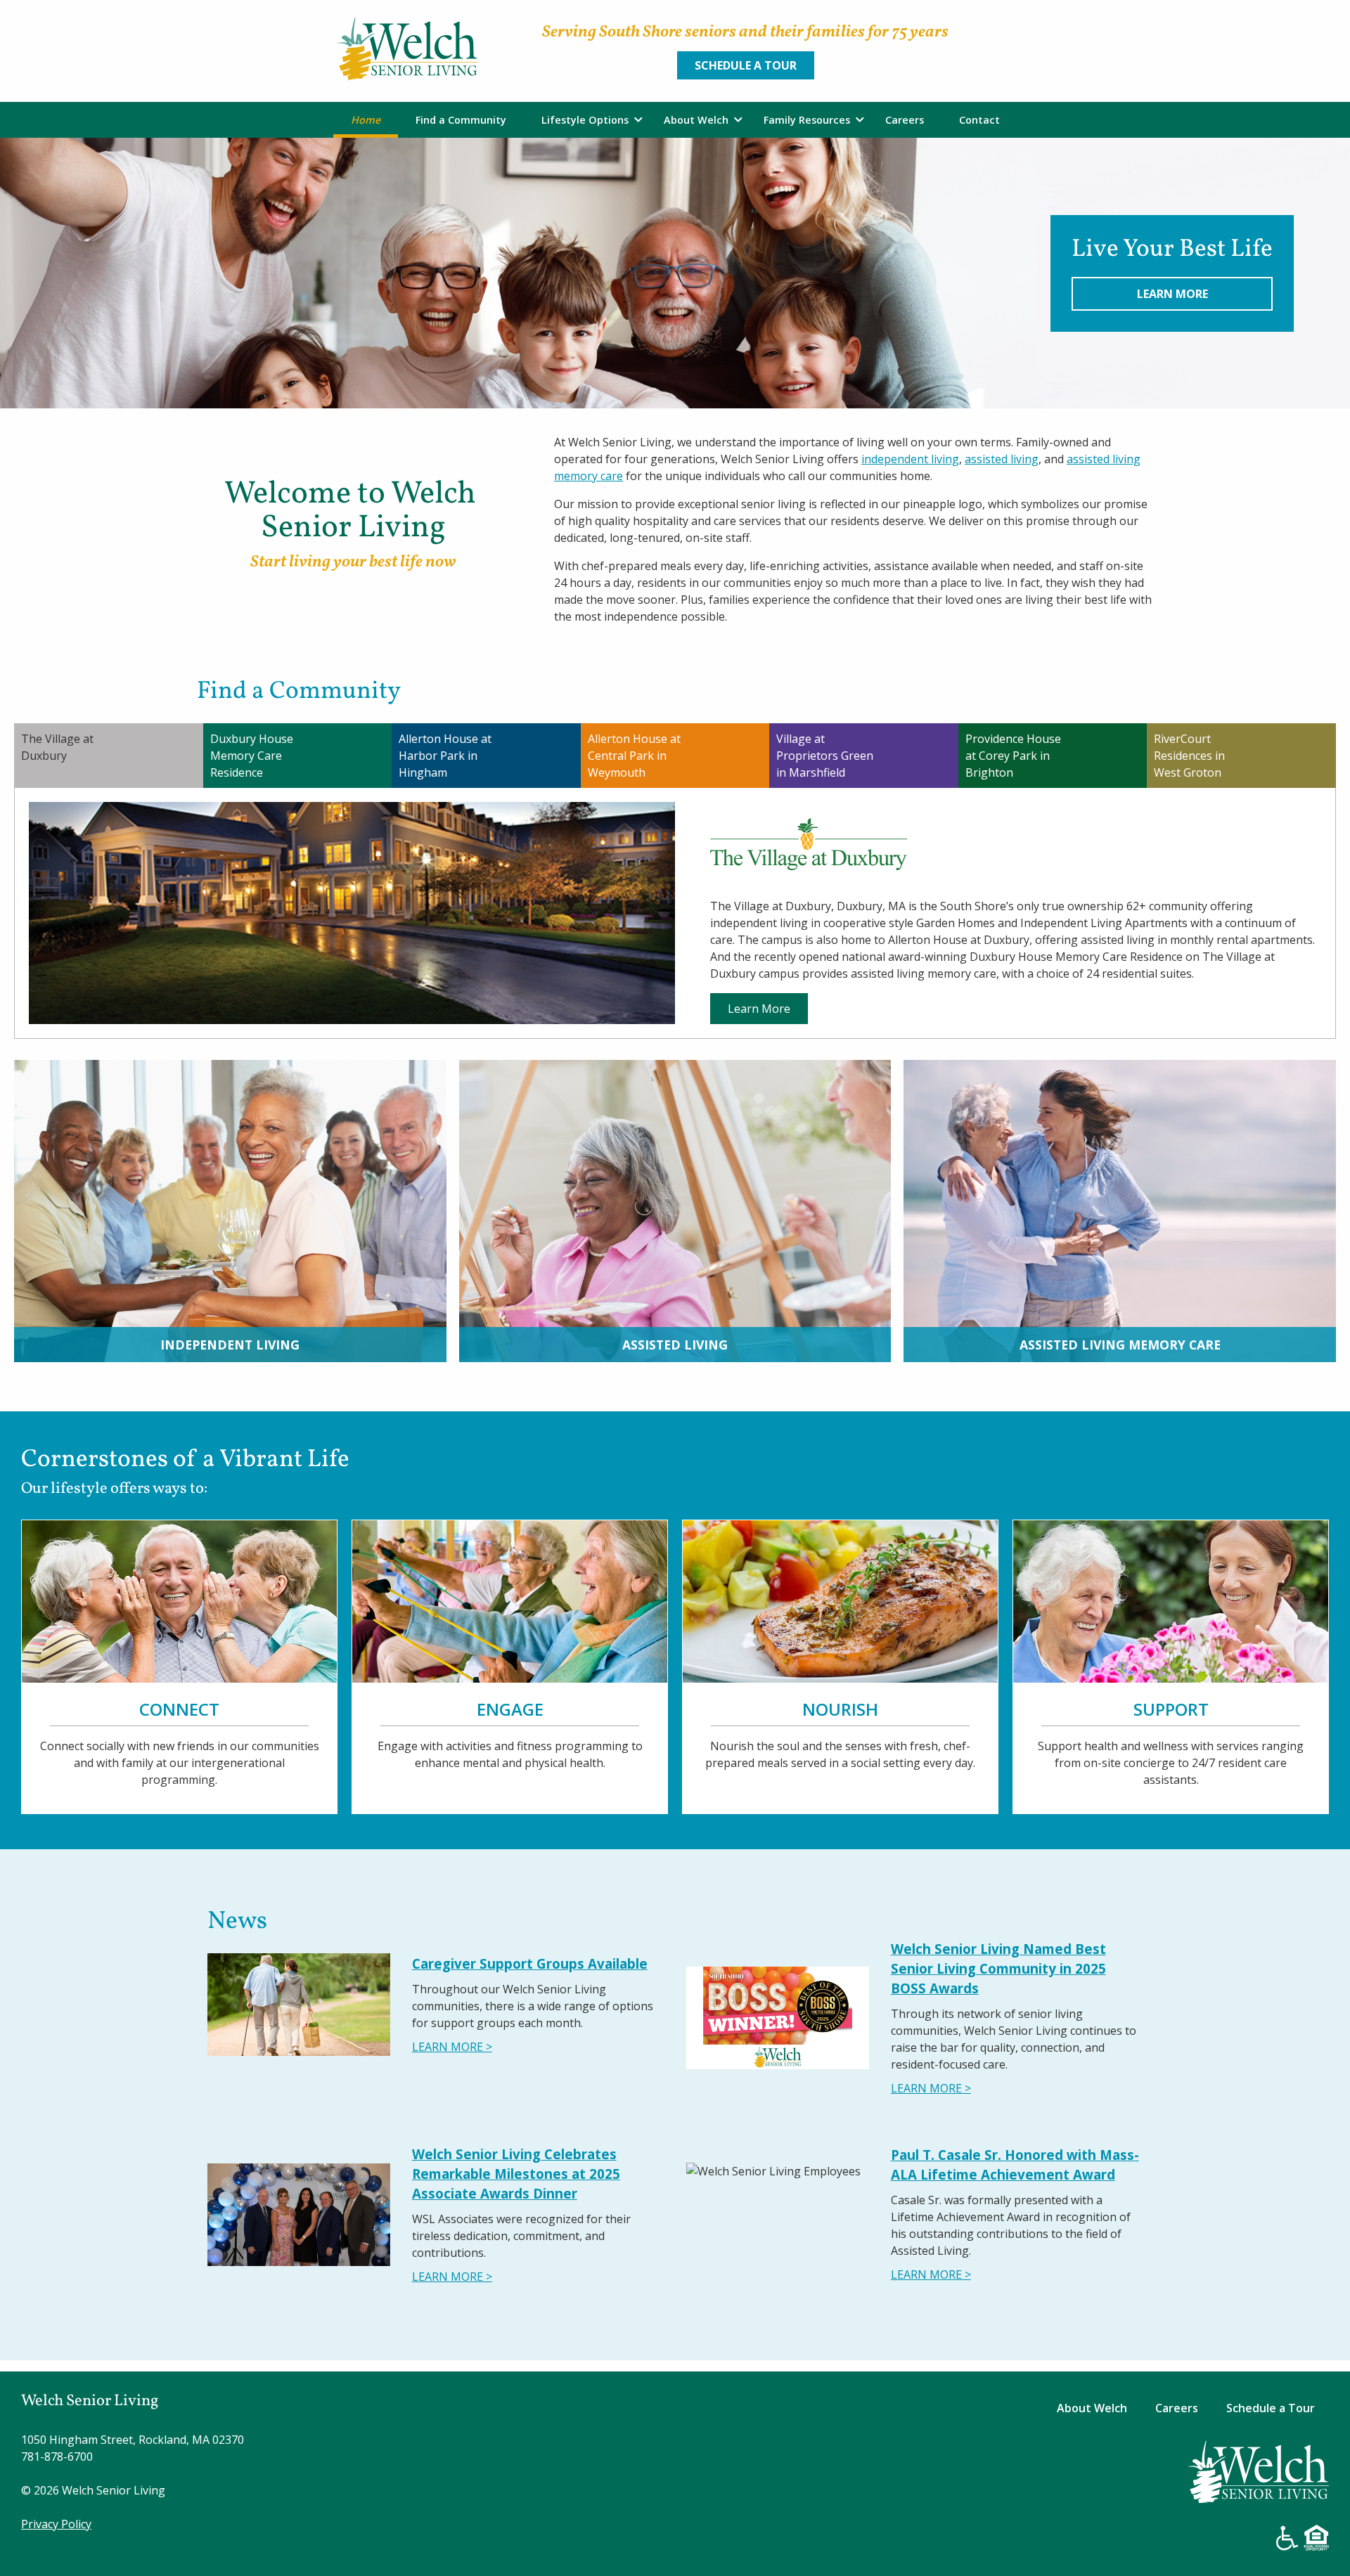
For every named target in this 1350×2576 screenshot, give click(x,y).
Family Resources (807, 120)
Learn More (1172, 294)
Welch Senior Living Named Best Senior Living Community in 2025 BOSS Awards (998, 1968)
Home (366, 120)
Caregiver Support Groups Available (530, 1963)
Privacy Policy (56, 2524)
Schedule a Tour (746, 65)
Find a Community (461, 120)
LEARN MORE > (452, 2047)
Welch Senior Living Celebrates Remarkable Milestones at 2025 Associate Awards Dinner (516, 2174)
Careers (905, 120)
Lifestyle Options (585, 120)
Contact (979, 120)
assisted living (1002, 459)
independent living (910, 459)
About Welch (696, 120)
